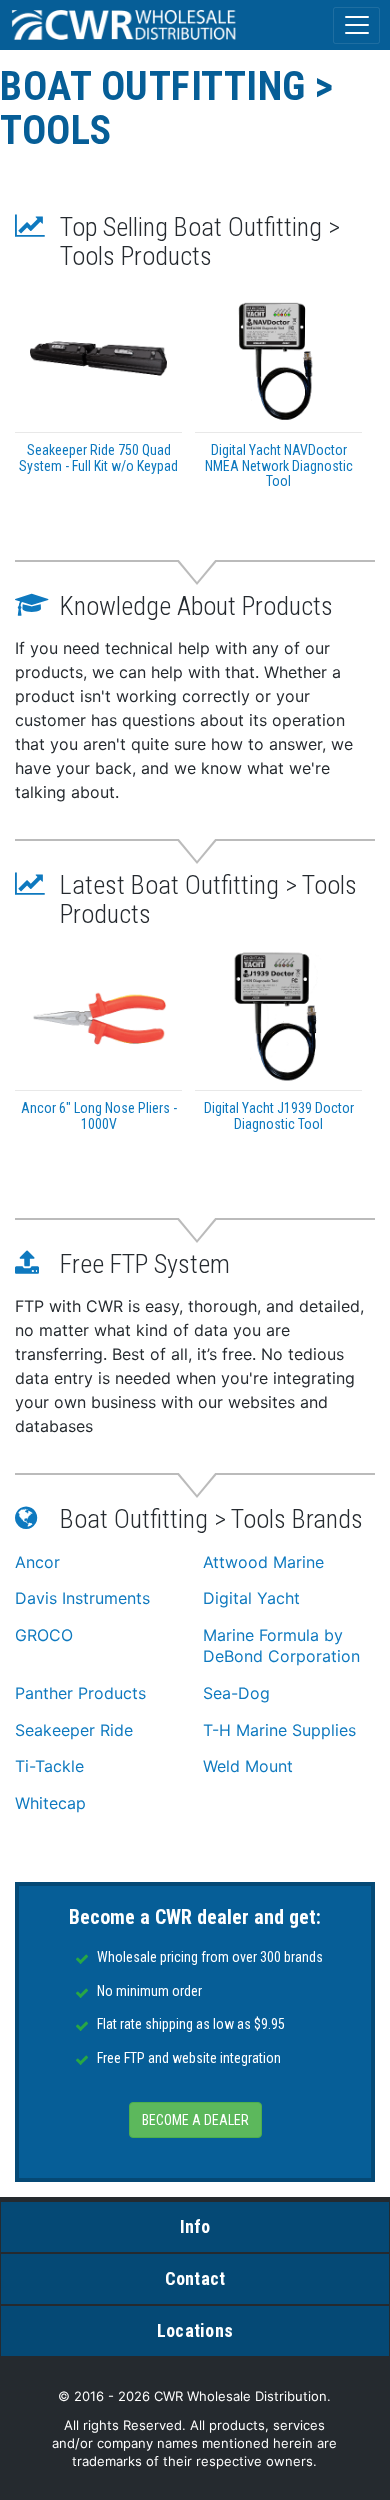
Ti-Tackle (49, 1766)
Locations (195, 2330)
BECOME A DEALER (195, 2120)
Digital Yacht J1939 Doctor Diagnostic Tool (279, 1115)
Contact (195, 2278)
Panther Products (80, 1693)
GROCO (44, 1635)
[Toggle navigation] (356, 25)
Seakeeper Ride (74, 1730)
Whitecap (50, 1803)
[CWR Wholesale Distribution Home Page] (125, 25)
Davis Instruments (82, 1598)
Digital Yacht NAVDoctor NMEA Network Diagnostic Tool (279, 465)
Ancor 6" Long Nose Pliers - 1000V (99, 1115)
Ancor (37, 1562)
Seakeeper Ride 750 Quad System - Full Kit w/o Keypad (98, 457)
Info (195, 2226)
